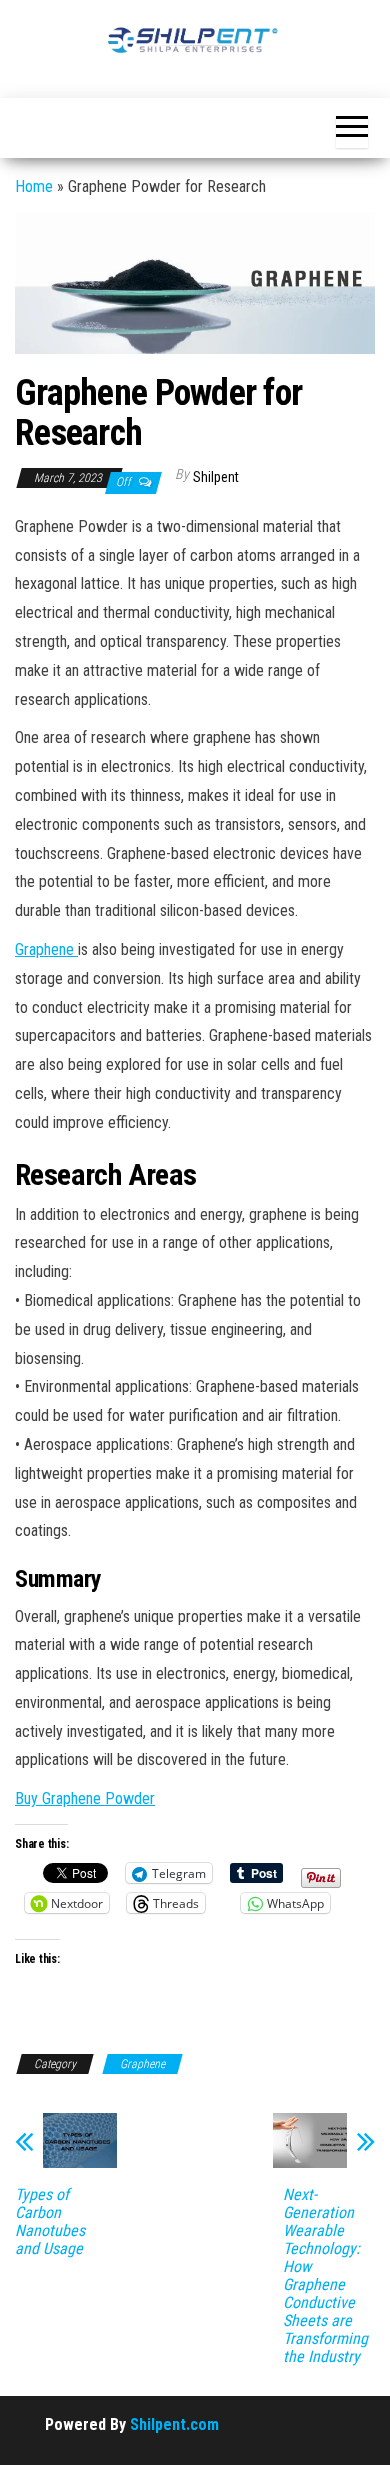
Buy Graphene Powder (85, 1798)
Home (34, 186)
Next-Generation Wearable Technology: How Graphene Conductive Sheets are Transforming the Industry (325, 2276)
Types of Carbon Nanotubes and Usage (50, 2222)
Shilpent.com (174, 2424)
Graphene (46, 949)
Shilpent (216, 477)
